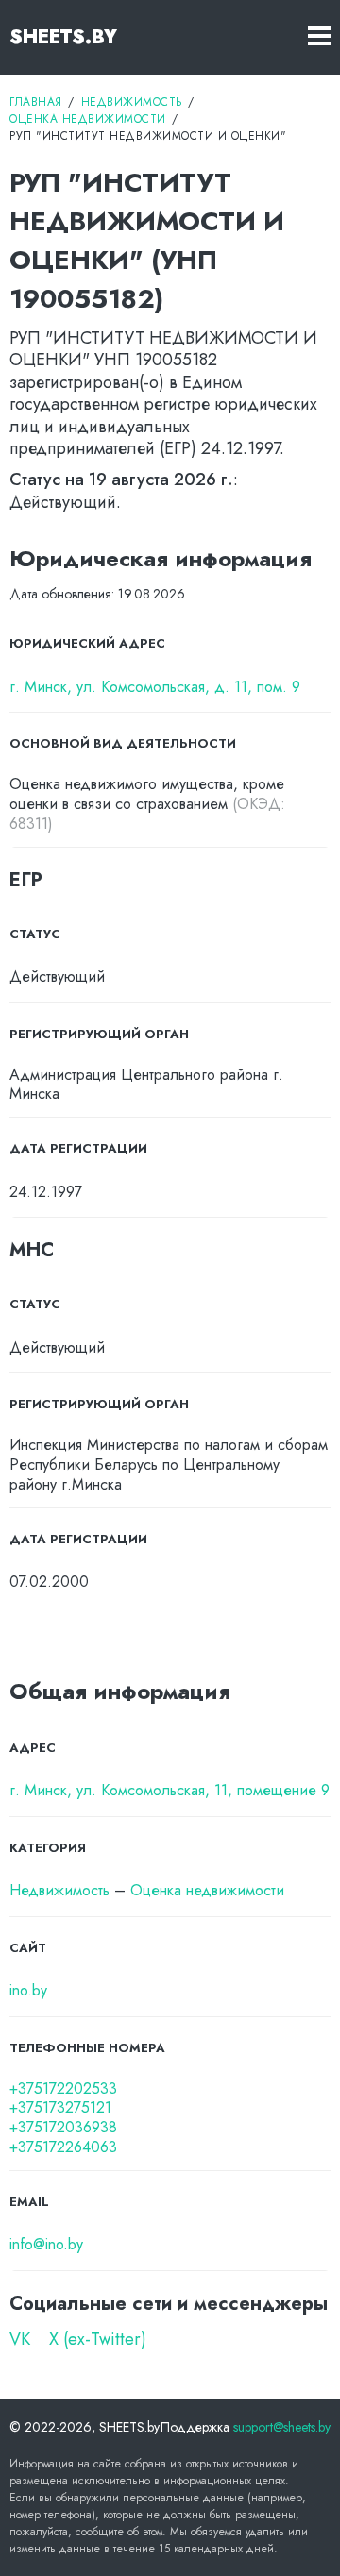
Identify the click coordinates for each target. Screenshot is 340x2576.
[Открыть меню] (319, 37)
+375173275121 (60, 2108)
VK (20, 2339)
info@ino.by (46, 2245)
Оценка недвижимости (207, 1890)
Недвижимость (59, 1890)
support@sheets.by (282, 2427)
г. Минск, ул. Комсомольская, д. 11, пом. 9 (155, 688)
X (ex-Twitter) (98, 2339)
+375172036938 (63, 2128)
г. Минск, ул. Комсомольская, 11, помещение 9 (170, 1791)
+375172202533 (63, 2089)
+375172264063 (63, 2148)
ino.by (28, 1991)
